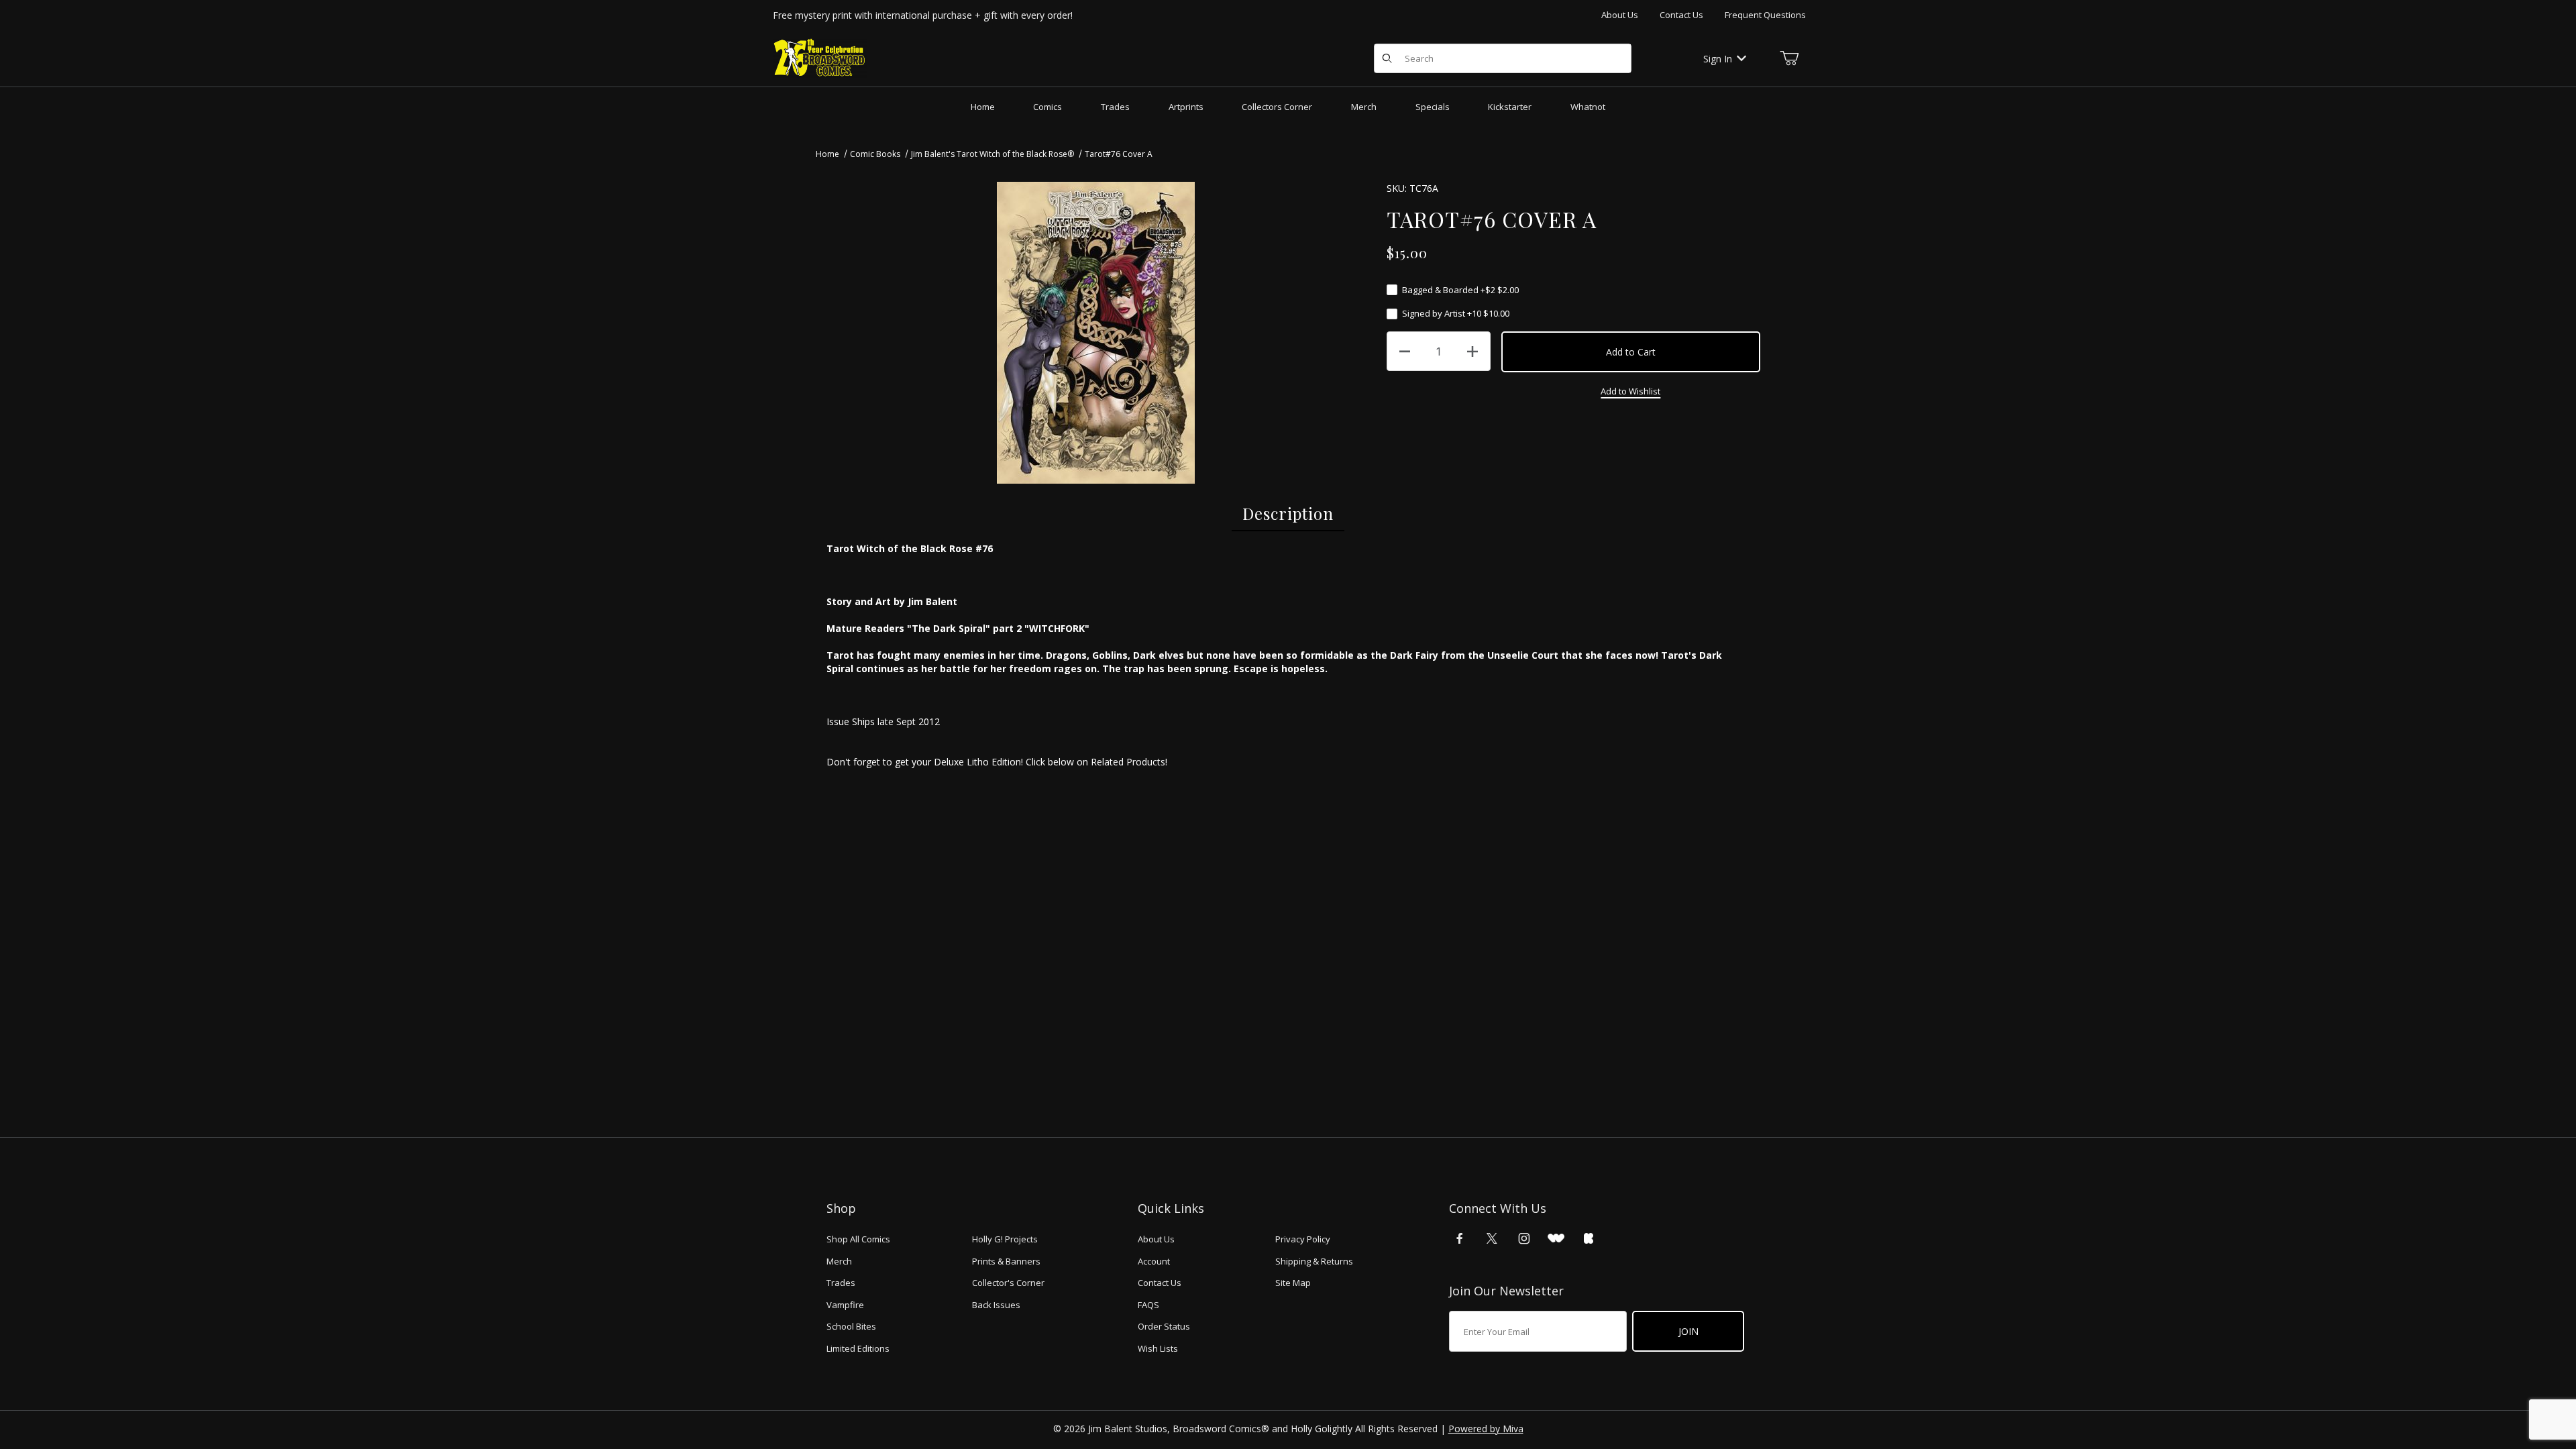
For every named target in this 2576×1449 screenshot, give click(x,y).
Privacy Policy (1303, 1239)
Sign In (1718, 59)
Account (1154, 1261)
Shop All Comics (858, 1239)
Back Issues (996, 1305)
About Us (1620, 15)
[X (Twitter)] (1492, 1238)
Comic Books (875, 154)
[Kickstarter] (1589, 1238)
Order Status (1164, 1326)
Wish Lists (1158, 1348)
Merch (839, 1261)
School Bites (851, 1326)
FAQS (1148, 1305)
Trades (841, 1283)
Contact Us (1681, 15)
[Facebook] (1460, 1238)
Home (827, 154)
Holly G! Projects (1005, 1239)
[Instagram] (1524, 1238)
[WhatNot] (1556, 1238)
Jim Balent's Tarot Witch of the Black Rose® (992, 154)
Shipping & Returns (1314, 1261)
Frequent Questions (1765, 15)
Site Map (1293, 1283)
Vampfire (845, 1305)
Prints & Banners (1006, 1261)
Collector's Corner (1008, 1283)
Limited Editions (858, 1348)
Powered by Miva (1486, 1429)
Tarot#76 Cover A (1119, 154)
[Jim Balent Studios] (820, 57)
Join (1688, 1331)
